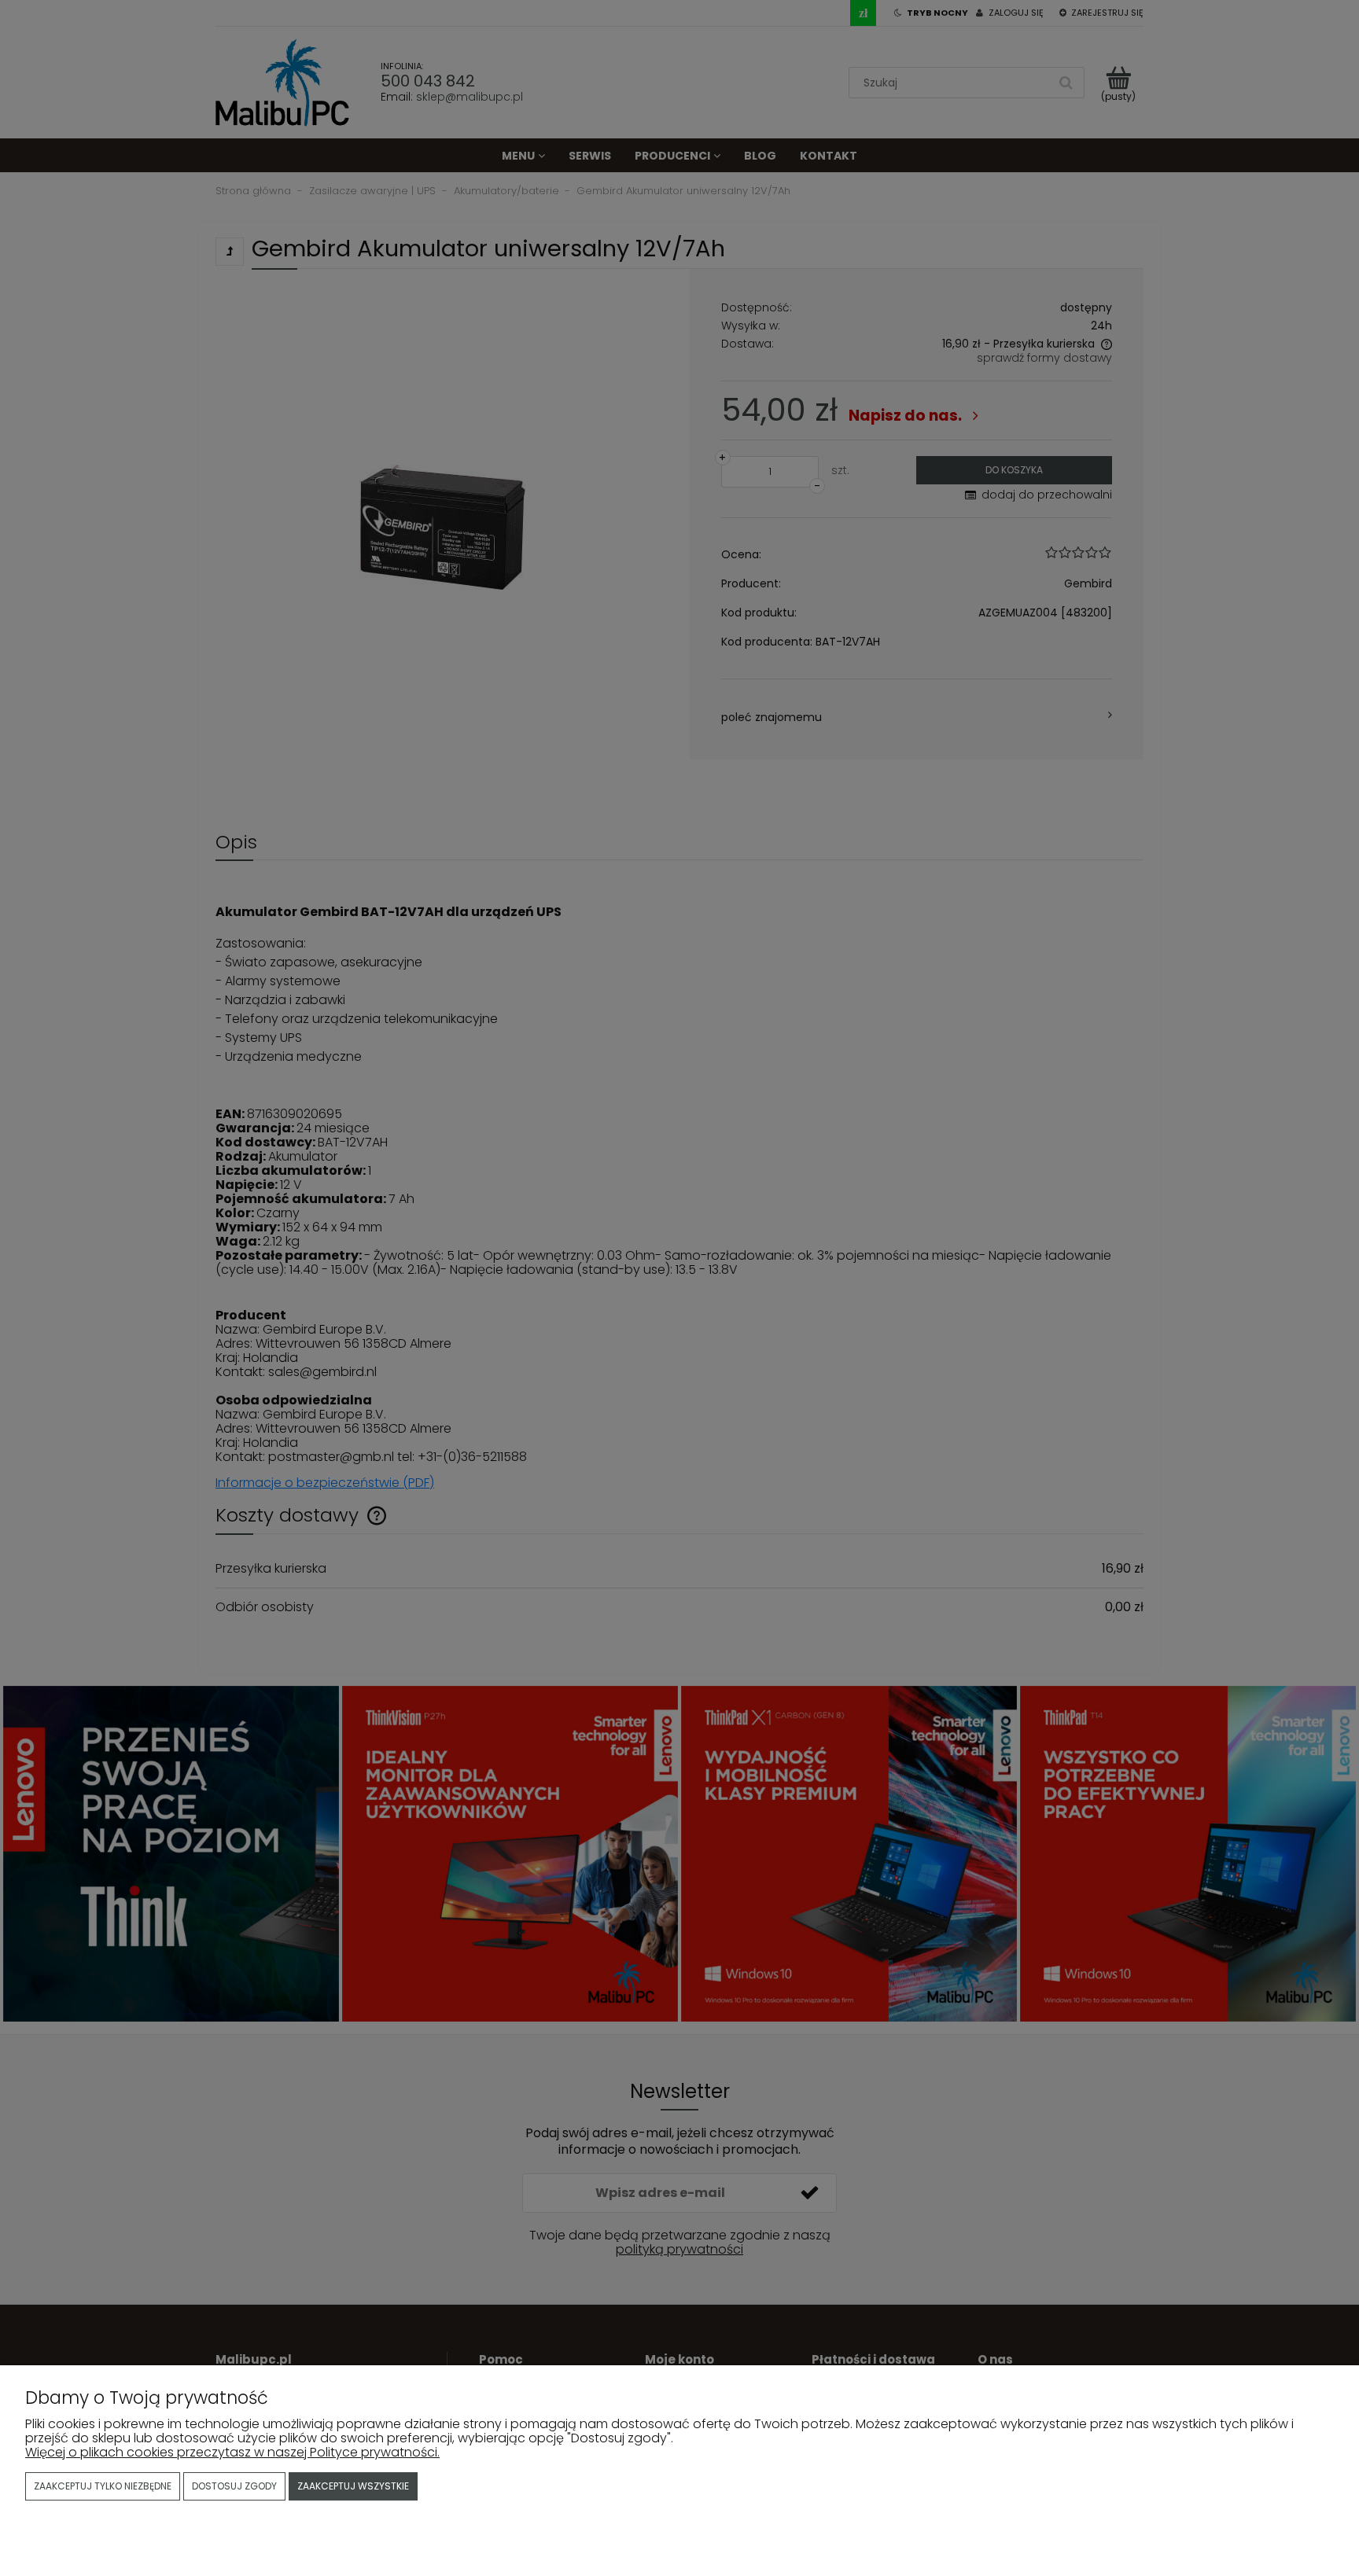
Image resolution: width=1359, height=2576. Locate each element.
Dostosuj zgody (234, 2486)
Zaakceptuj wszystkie (353, 2486)
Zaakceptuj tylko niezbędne (103, 2486)
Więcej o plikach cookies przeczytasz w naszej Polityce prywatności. (232, 2452)
